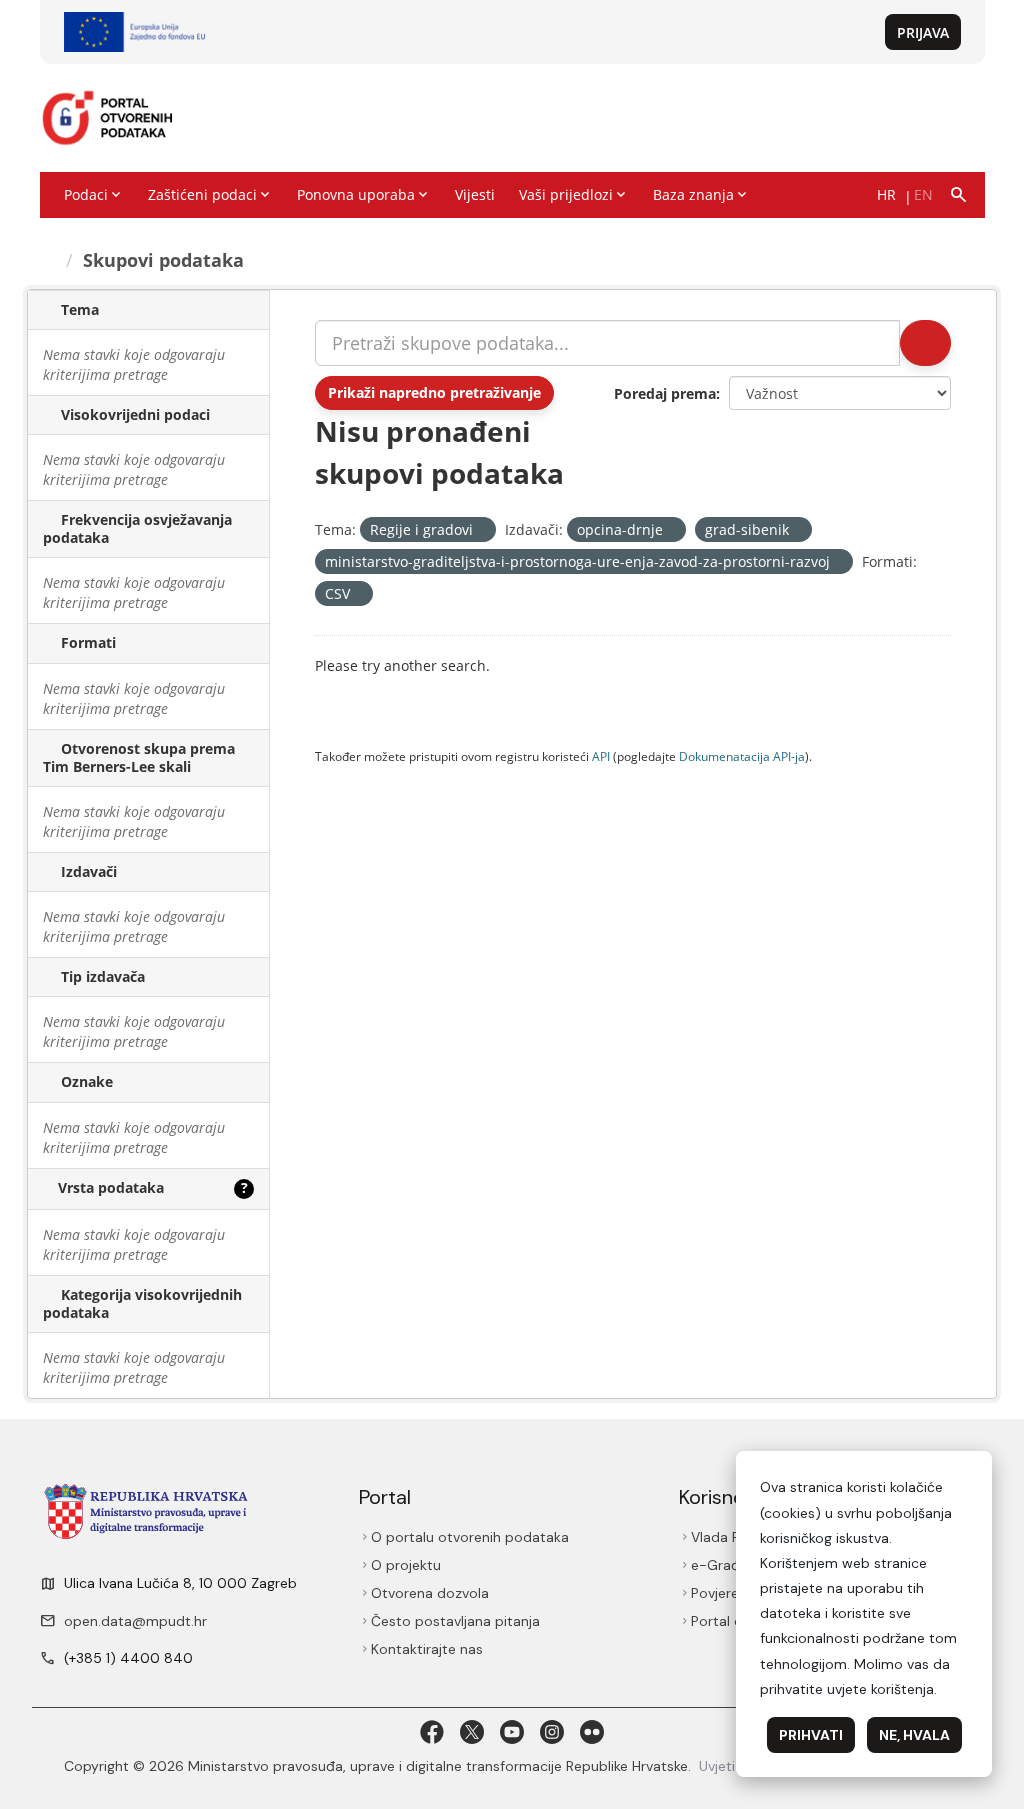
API (601, 756)
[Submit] (925, 343)
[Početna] (49, 260)
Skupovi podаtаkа (163, 260)
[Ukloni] (481, 530)
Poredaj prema (665, 393)
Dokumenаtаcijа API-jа (742, 756)
